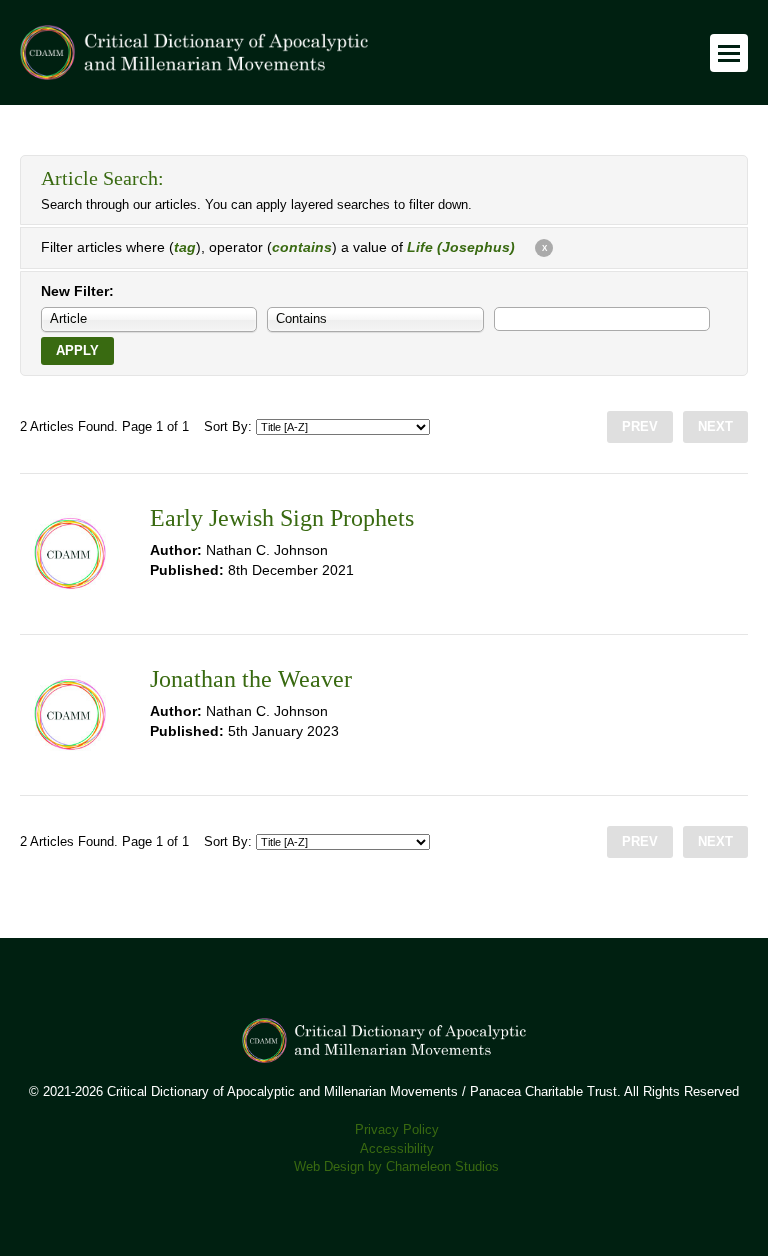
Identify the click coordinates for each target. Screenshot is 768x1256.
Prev (640, 427)
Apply (77, 351)
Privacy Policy (397, 1130)
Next (715, 427)
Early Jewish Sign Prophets (282, 518)
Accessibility (397, 1149)
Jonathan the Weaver (251, 679)
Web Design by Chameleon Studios (396, 1167)
